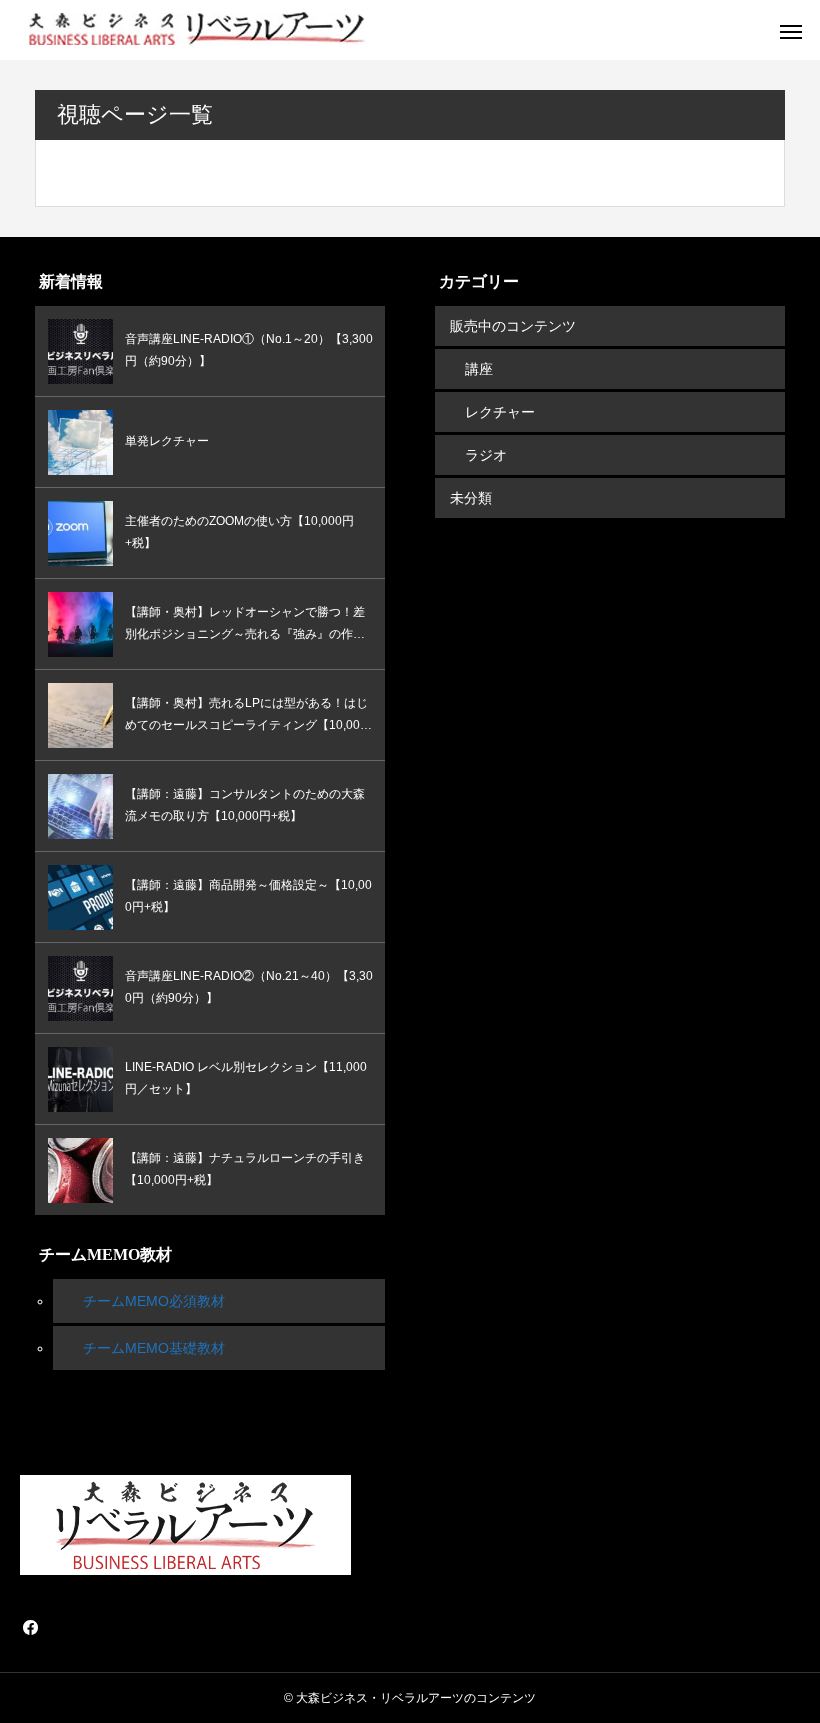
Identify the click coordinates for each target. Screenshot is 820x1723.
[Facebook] (30, 1627)
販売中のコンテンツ (513, 326)
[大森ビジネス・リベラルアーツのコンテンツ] (195, 30)
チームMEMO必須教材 (154, 1301)
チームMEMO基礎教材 (154, 1348)
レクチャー (500, 412)
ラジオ (486, 455)
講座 (479, 369)
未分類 (471, 498)
